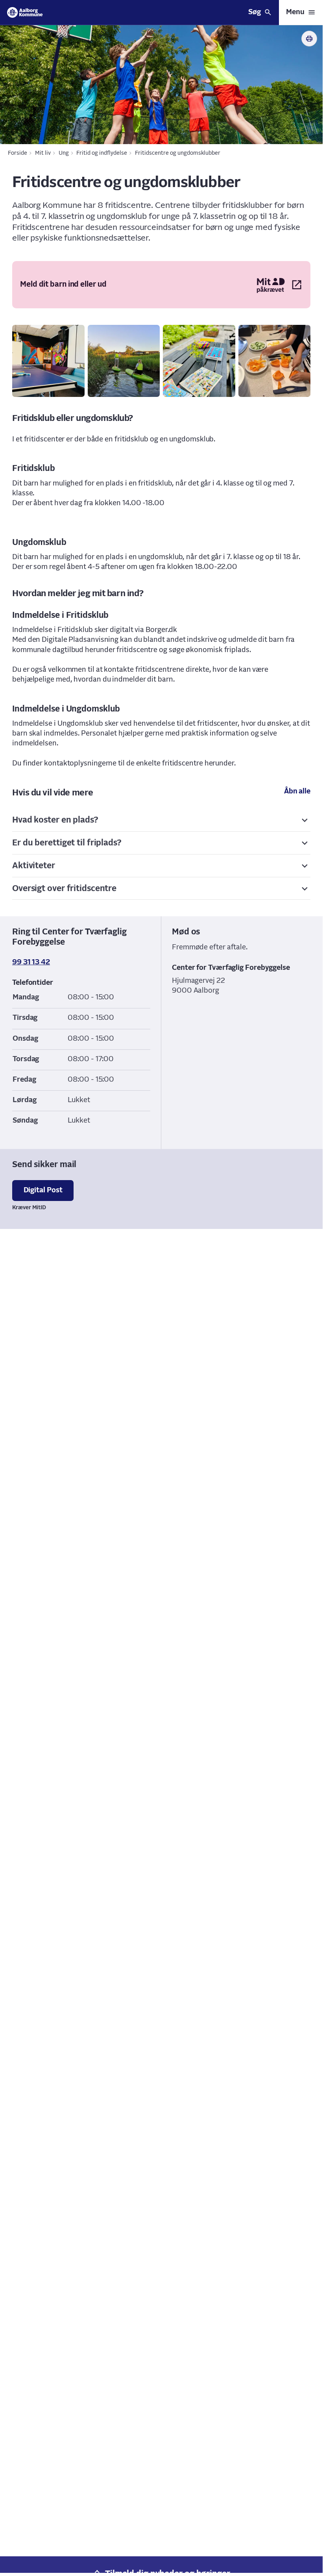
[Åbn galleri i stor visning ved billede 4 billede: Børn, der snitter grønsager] (275, 361)
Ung (64, 153)
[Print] (309, 39)
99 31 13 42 (31, 962)
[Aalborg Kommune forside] (25, 12)
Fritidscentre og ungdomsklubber (178, 153)
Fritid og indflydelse (102, 153)
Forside (18, 153)
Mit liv (43, 153)
